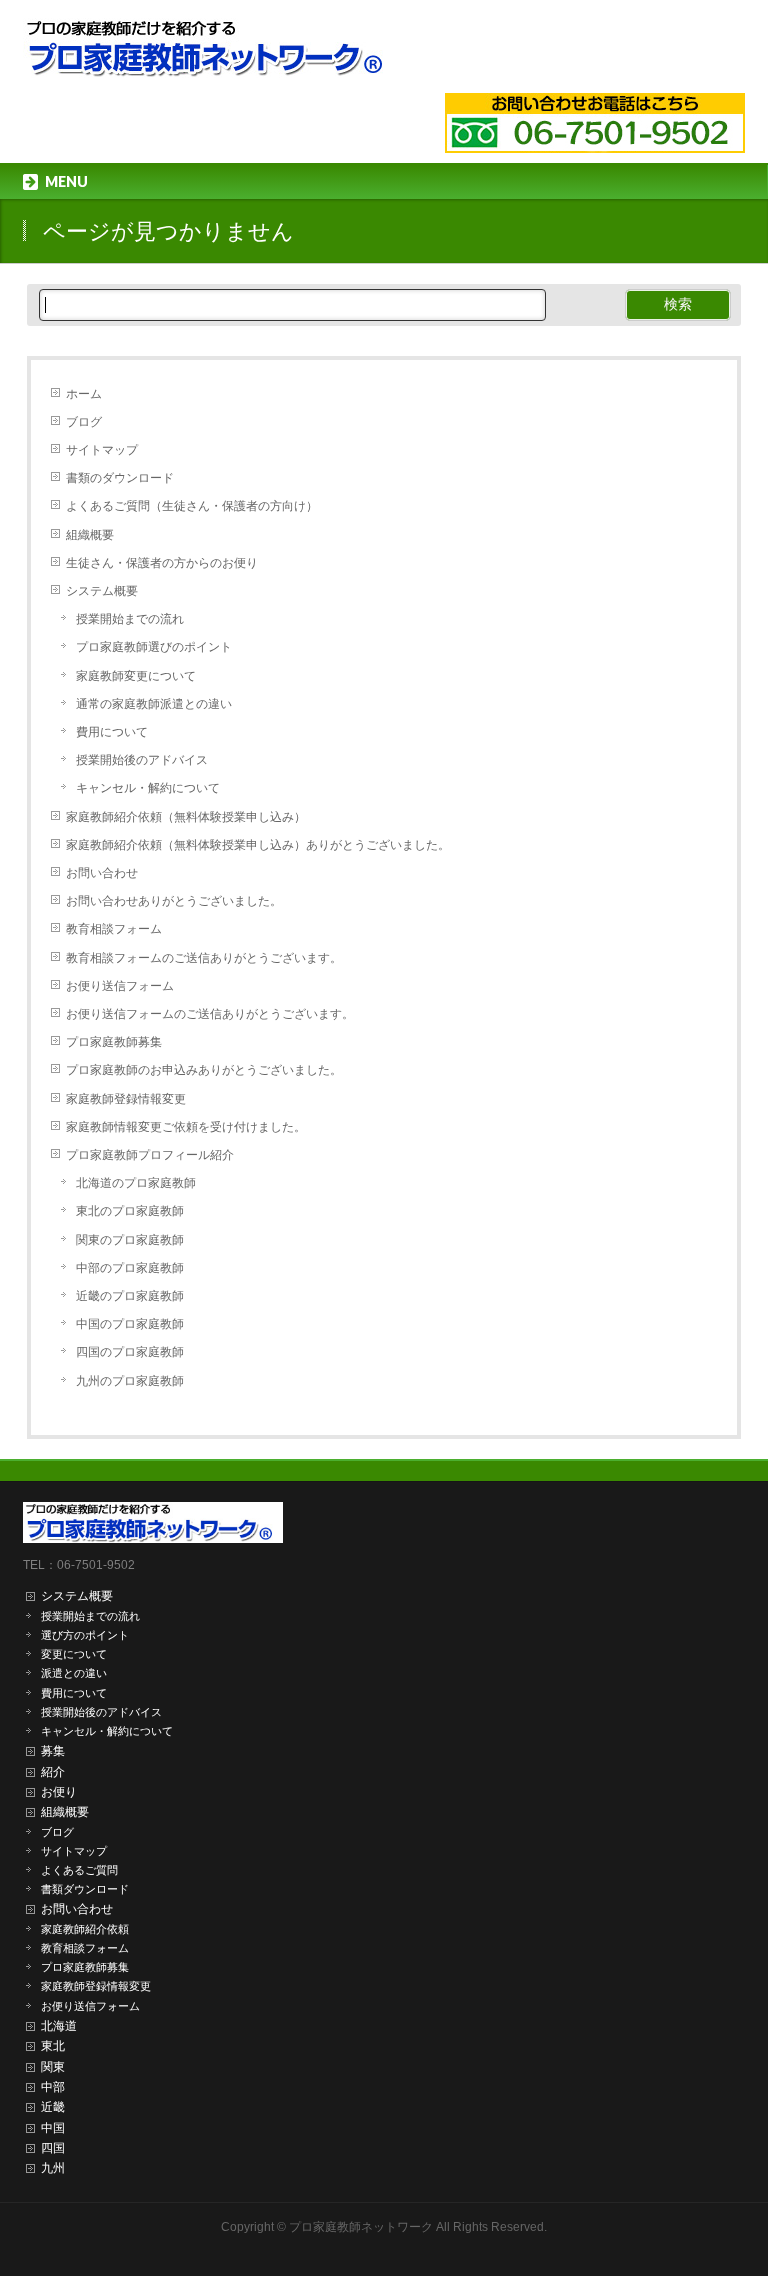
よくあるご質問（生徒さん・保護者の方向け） (192, 506)
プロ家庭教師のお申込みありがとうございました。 (204, 1070)
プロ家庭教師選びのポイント (154, 647)
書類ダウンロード (85, 1889)
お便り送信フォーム (120, 986)
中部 (53, 2087)
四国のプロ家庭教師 (130, 1352)
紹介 (53, 1772)
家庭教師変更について (136, 676)
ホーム (84, 394)
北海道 (59, 2026)
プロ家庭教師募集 (114, 1042)
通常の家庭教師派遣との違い (154, 704)
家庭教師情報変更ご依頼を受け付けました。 (186, 1127)
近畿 (53, 2107)
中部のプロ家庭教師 (130, 1268)
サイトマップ (102, 450)
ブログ (84, 422)
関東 (53, 2067)
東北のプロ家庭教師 (130, 1211)
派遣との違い (74, 1673)
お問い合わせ (102, 873)
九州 (53, 2168)
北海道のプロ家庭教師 (136, 1183)
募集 (53, 1751)
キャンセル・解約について (148, 788)
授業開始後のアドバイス (142, 760)
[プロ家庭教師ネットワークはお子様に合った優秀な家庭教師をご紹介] (210, 55)
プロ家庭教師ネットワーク (361, 2227)
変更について (74, 1654)
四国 (53, 2148)
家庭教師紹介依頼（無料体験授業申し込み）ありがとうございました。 (258, 845)
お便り (59, 1792)
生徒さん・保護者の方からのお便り (162, 563)
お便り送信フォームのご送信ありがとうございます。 (210, 1014)
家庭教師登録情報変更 (126, 1099)
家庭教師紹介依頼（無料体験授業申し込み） (186, 817)
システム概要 (102, 591)
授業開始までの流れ (130, 619)
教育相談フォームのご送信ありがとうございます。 (204, 958)
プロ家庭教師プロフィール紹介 (150, 1155)
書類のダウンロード (120, 478)
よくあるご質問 (79, 1870)
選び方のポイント (85, 1635)
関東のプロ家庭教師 (130, 1240)
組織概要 (90, 535)
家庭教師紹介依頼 (85, 1929)
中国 (53, 2128)
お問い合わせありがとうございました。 (174, 901)
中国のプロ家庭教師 (130, 1324)
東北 (53, 2046)
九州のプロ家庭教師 (130, 1381)
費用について (112, 732)
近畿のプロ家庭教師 (130, 1296)
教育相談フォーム (114, 929)
